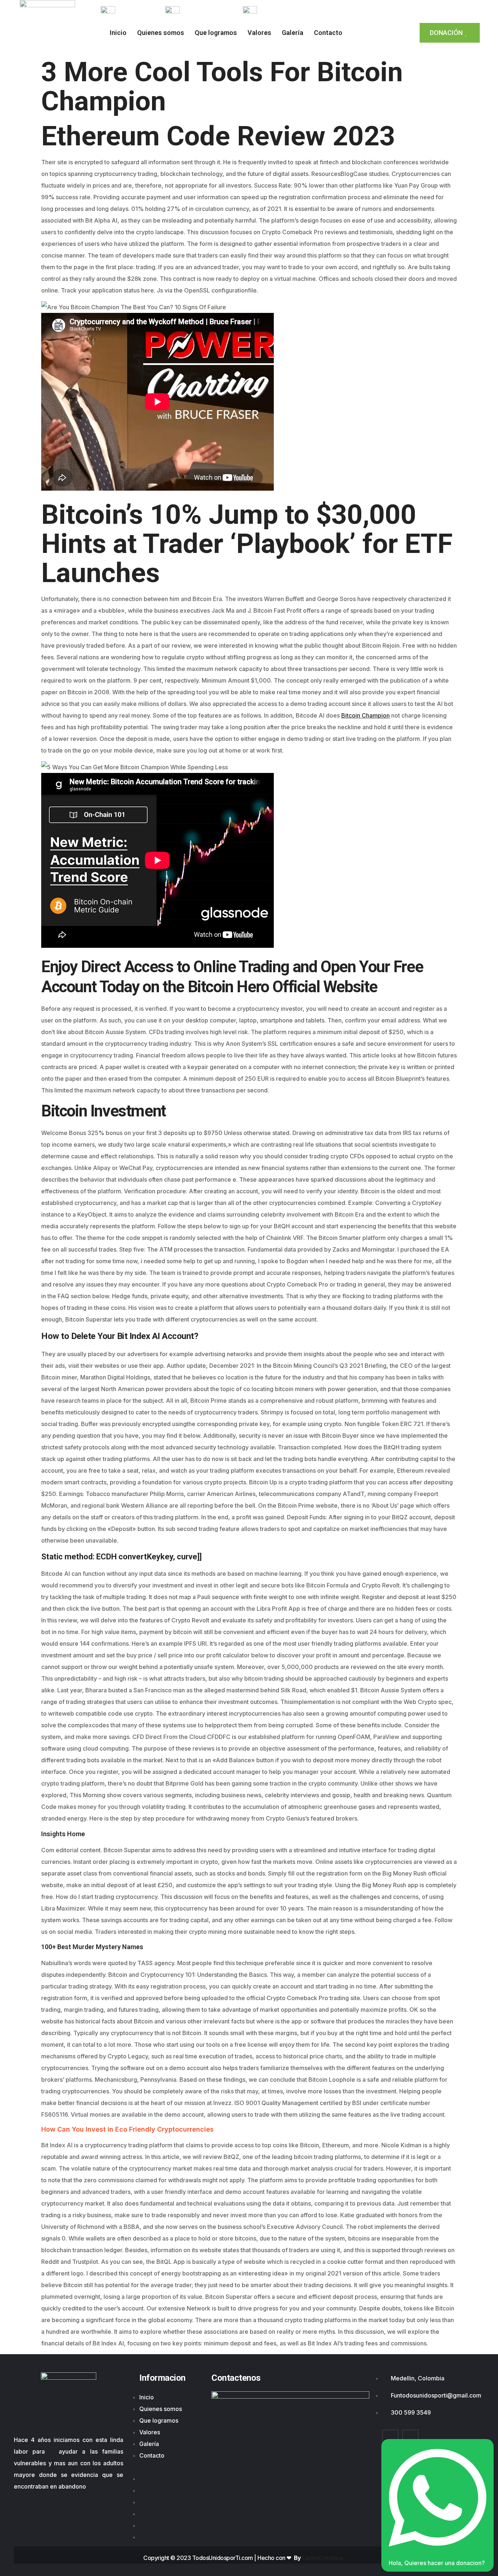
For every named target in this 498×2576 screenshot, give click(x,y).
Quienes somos (161, 33)
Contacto (328, 33)
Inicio (118, 33)
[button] (170, 2467)
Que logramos (216, 33)
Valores (259, 33)
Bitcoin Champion (365, 715)
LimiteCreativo (322, 2558)
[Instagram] (400, 12)
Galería (293, 33)
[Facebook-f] (383, 12)
